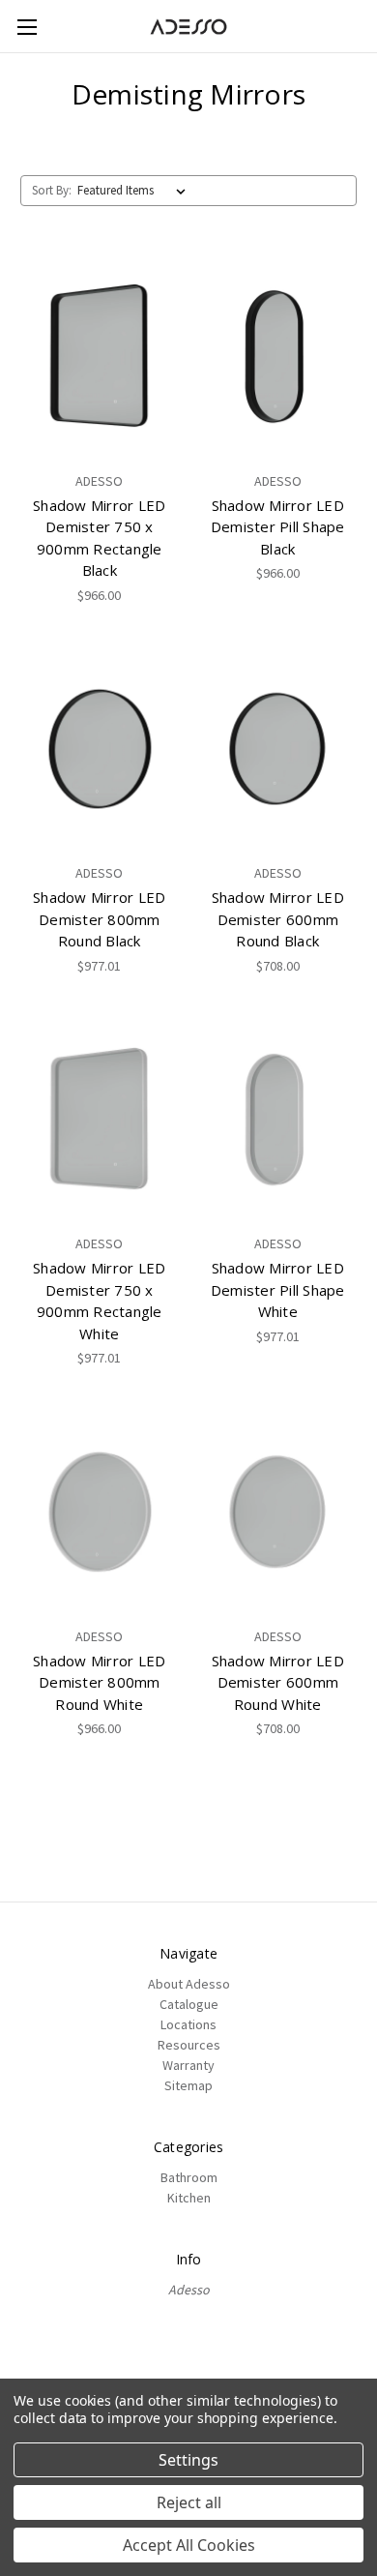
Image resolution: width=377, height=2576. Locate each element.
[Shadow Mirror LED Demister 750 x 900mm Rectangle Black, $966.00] (100, 357)
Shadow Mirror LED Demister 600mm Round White (278, 1682)
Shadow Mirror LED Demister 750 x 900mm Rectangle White (99, 1301)
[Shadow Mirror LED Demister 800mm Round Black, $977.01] (100, 750)
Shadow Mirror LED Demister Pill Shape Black (278, 527)
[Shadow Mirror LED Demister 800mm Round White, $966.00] (100, 1513)
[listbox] (135, 191)
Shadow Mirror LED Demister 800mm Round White (99, 1682)
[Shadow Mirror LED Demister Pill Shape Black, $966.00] (278, 357)
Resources (189, 2045)
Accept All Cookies (189, 2545)
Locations (188, 2024)
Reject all (189, 2502)
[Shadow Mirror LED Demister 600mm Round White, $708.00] (278, 1513)
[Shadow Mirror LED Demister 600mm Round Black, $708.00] (278, 750)
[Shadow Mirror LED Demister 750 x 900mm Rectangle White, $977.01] (100, 1121)
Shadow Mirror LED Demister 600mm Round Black (278, 919)
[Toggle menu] (27, 27)
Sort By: (52, 190)
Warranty (188, 2065)
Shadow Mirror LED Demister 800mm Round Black (99, 919)
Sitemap (188, 2085)
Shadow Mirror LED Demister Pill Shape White (278, 1289)
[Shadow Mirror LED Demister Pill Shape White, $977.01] (278, 1121)
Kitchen (189, 2198)
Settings (188, 2460)
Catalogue (189, 2004)
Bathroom (189, 2177)
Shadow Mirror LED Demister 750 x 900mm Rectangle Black (99, 538)
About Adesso (189, 1984)
